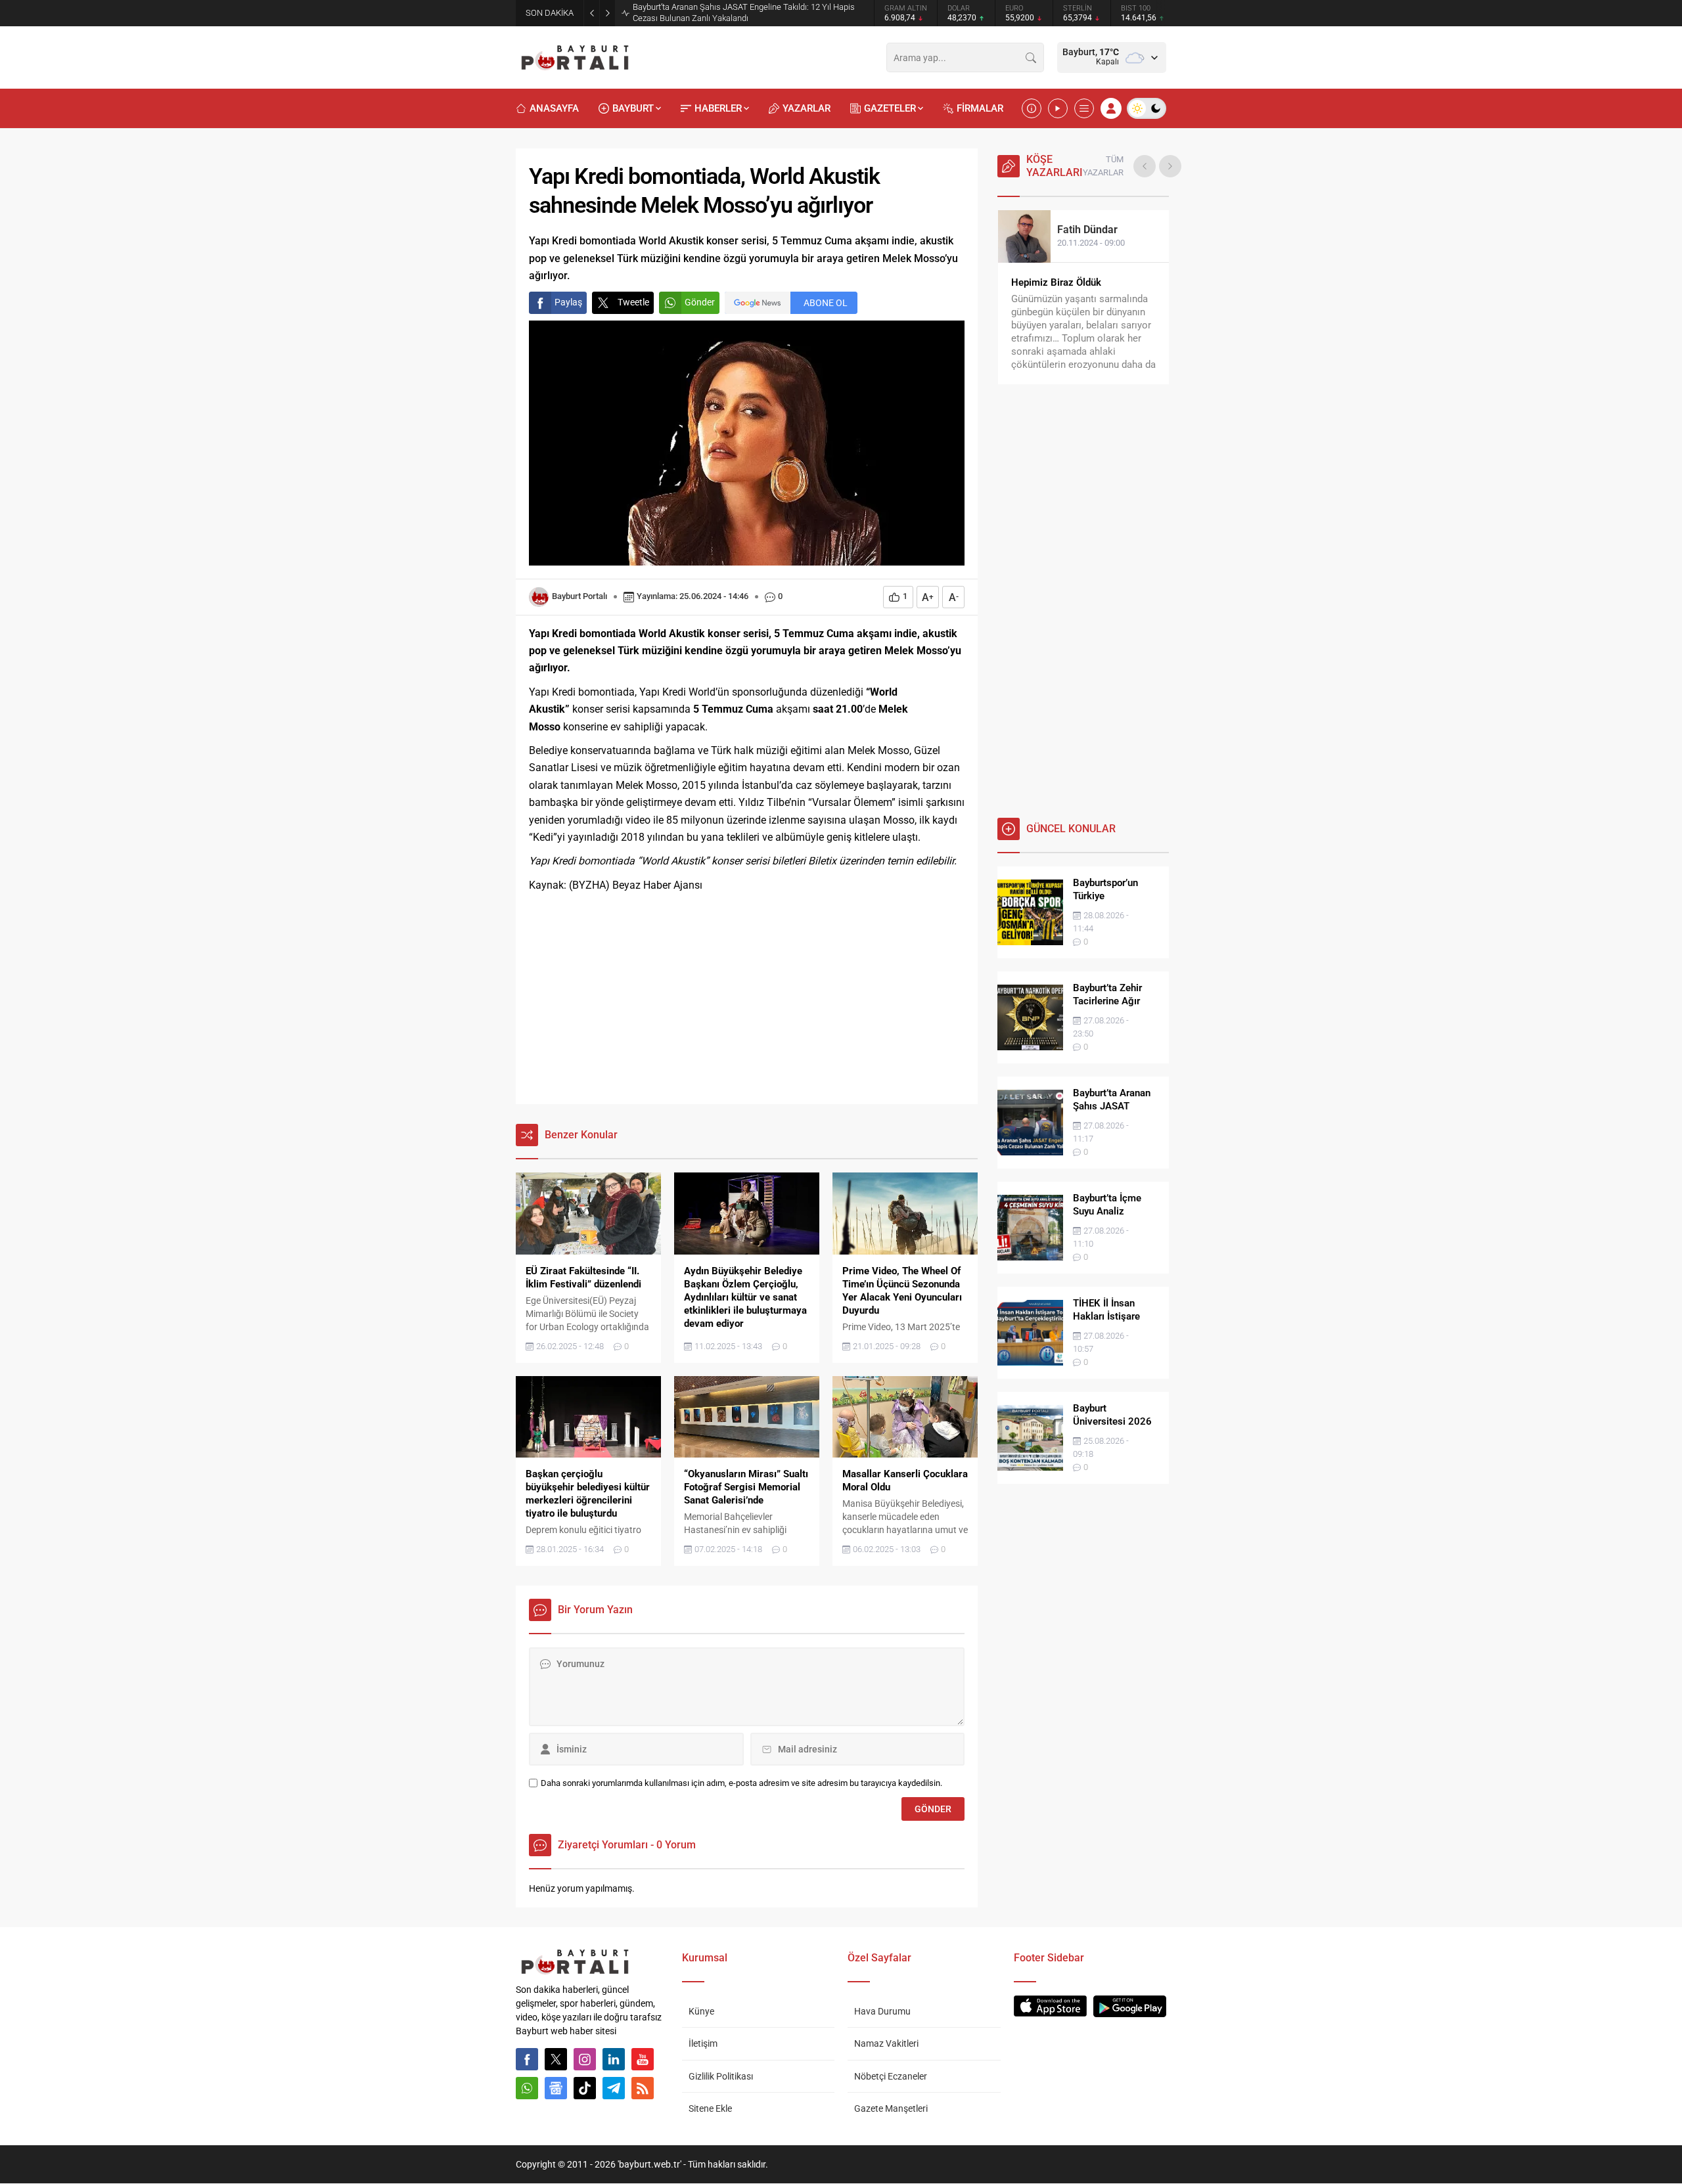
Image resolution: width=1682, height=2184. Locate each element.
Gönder (700, 302)
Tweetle (633, 302)
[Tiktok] (585, 2088)
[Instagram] (585, 2059)
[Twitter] (556, 2059)
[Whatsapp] (527, 2088)
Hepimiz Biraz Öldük (1056, 282)
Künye (701, 2011)
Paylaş (568, 302)
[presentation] (1145, 166)
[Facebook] (527, 2059)
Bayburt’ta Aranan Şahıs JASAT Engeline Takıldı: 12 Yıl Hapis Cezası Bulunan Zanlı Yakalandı (744, 12)
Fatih (1087, 230)
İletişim (703, 2043)
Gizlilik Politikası (721, 2076)
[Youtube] (643, 2059)
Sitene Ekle (710, 2108)
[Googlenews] (556, 2088)
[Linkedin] (614, 2059)
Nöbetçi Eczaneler (891, 2076)
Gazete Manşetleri (891, 2108)
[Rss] (643, 2088)
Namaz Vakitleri (886, 2043)
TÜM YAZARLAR (1103, 166)
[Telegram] (614, 2088)
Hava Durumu (882, 2011)
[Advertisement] (747, 999)
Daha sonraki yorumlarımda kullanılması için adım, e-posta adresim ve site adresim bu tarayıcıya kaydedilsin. (741, 1783)
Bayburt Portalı (580, 596)
